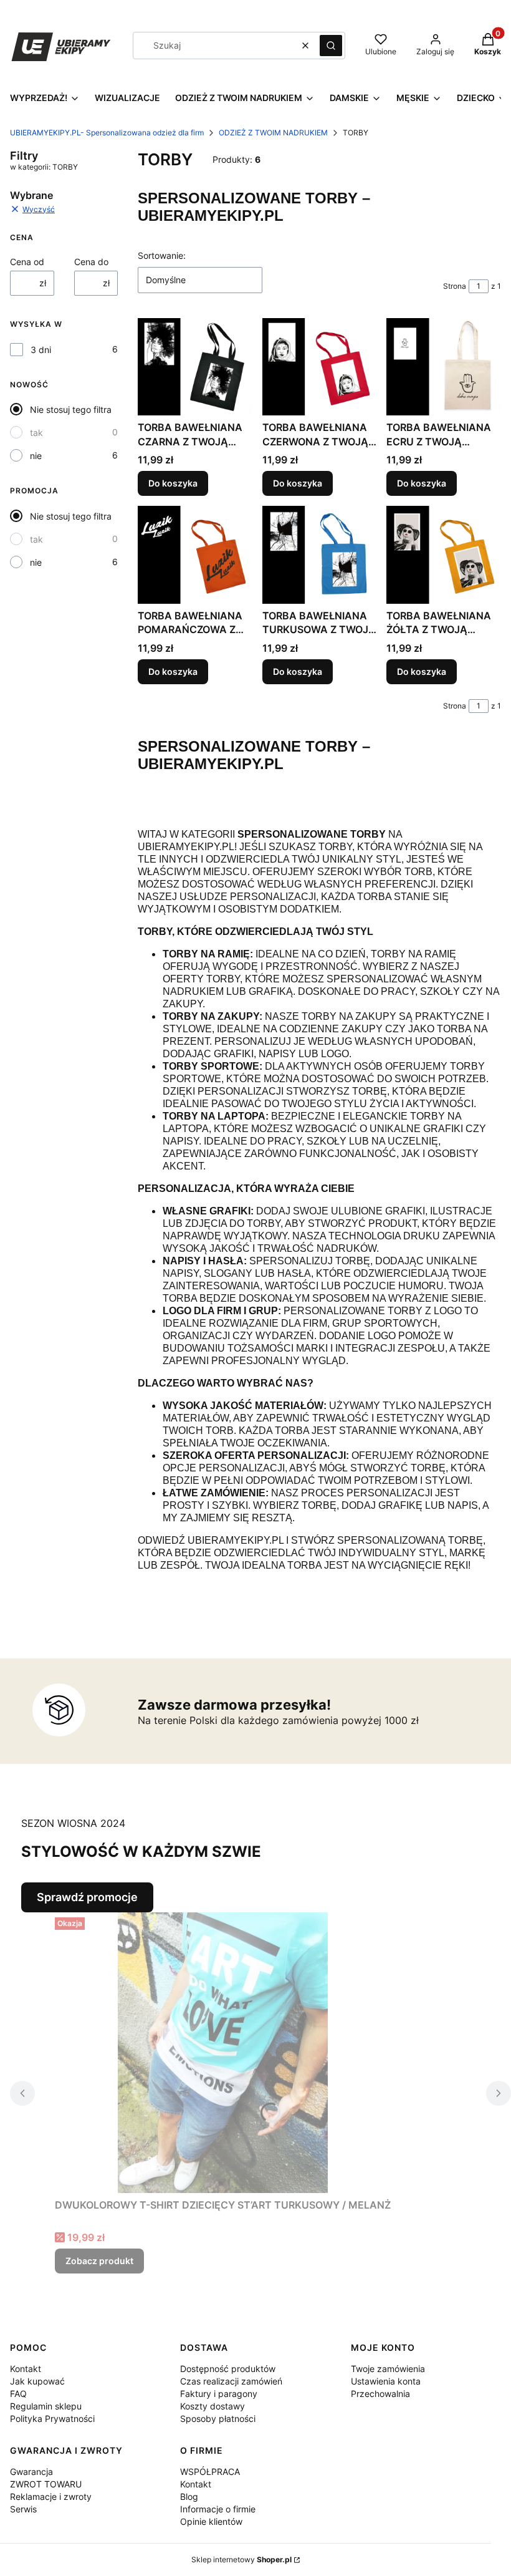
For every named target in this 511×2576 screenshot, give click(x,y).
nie (36, 456)
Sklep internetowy (241, 2559)
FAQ (18, 2394)
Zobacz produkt (99, 2261)
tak (36, 433)
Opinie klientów (211, 2521)
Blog (189, 2496)
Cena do (91, 262)
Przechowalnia (380, 2394)
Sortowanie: (162, 255)
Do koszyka (173, 483)
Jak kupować (37, 2381)
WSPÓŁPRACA (210, 2472)
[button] (331, 46)
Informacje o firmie (218, 2509)
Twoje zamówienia (388, 2369)
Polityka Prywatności (52, 2419)
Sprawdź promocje (87, 1897)
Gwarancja (31, 2472)
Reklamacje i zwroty (51, 2496)
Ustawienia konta (386, 2381)
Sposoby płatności (218, 2419)
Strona (455, 286)
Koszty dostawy (213, 2406)
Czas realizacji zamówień (231, 2381)
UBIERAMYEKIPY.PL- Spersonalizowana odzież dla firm (107, 133)
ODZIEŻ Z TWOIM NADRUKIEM (273, 133)
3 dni (41, 350)
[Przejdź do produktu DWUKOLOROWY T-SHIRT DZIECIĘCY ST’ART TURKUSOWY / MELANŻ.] (223, 2053)
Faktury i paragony (219, 2394)
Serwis (23, 2509)
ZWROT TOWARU (46, 2484)
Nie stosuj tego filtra (71, 409)
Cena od (27, 262)
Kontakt (26, 2369)
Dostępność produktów (228, 2369)
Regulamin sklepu (46, 2406)
